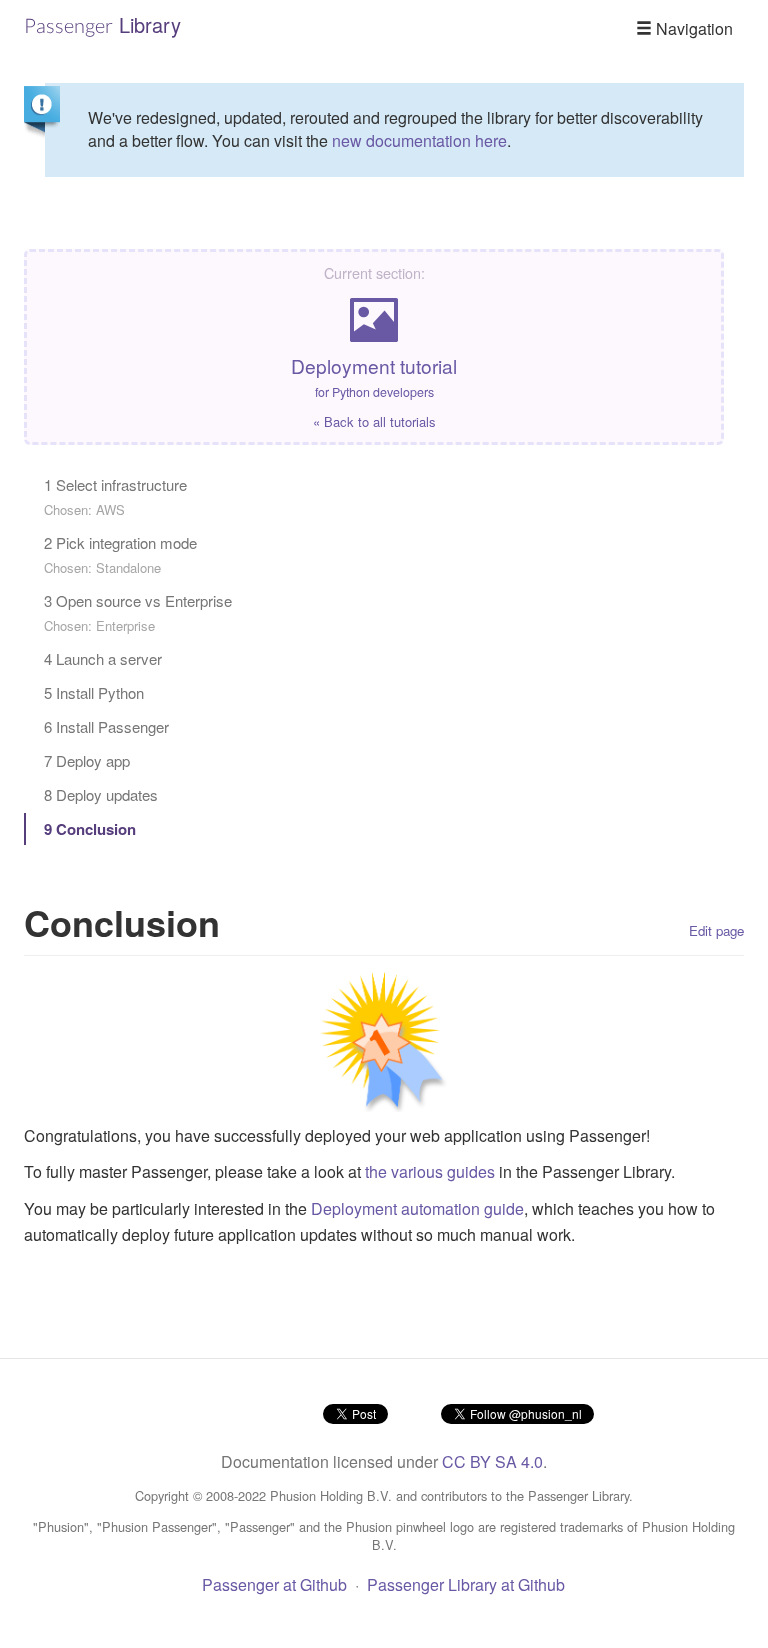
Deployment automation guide (417, 1208)
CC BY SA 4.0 (492, 1461)
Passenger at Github (274, 1584)
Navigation (692, 28)
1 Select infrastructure (115, 496)
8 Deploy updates (101, 794)
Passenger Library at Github (466, 1584)
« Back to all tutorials (374, 421)
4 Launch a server (103, 658)
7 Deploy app (87, 760)
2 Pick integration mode (120, 554)
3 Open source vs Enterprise (138, 612)
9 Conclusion (90, 829)
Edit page (716, 930)
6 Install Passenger (106, 726)
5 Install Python (94, 692)
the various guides (430, 1171)
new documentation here (419, 140)
